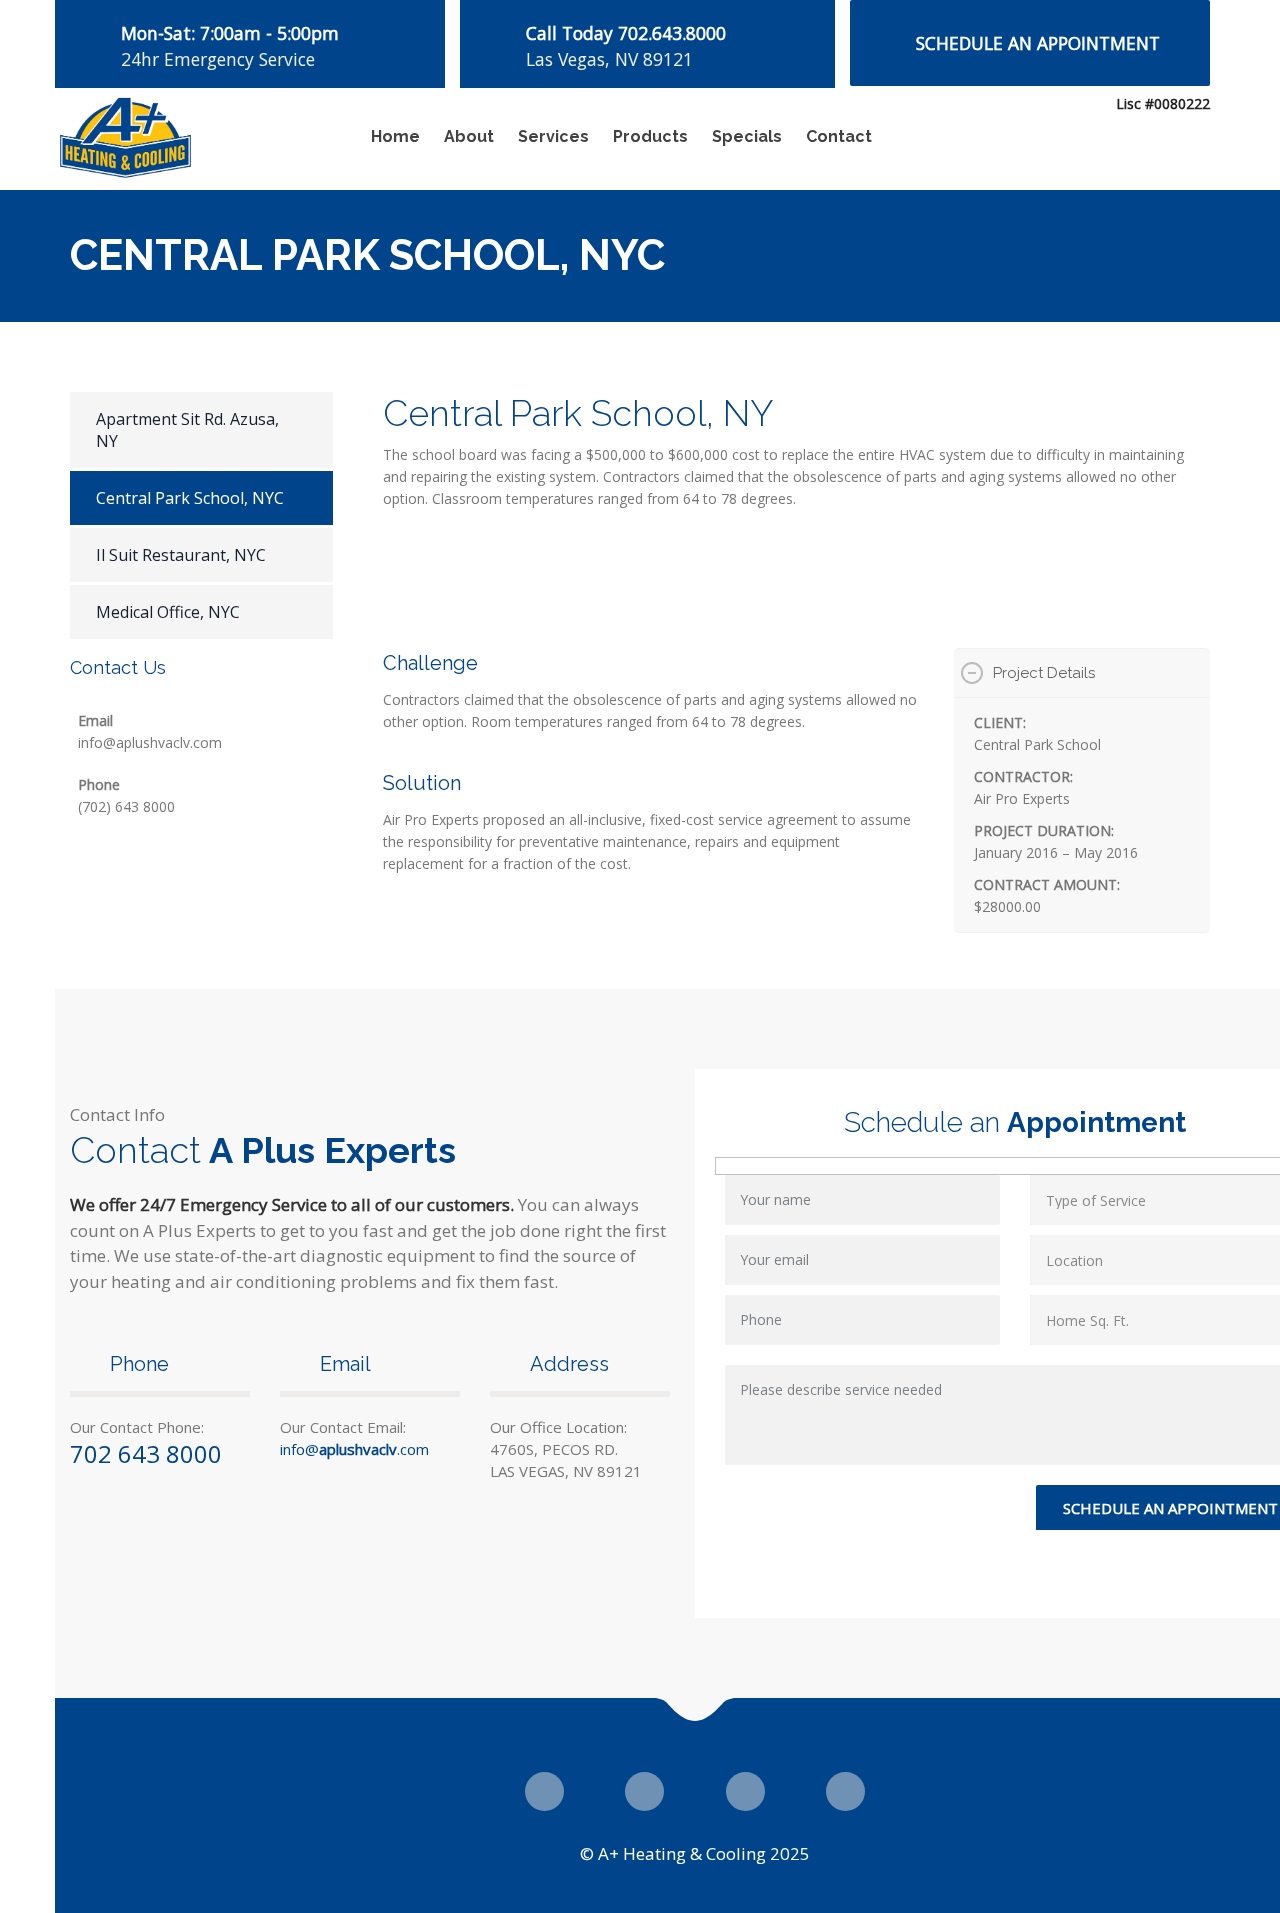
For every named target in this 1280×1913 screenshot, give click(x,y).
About (469, 136)
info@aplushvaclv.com (150, 742)
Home (395, 136)
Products (650, 136)
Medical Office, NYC (168, 612)
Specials (747, 136)
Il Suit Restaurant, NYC (181, 555)
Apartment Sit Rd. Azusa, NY (187, 430)
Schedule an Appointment (1038, 43)
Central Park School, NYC (190, 498)
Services (553, 136)
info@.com (354, 1449)
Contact (839, 136)
